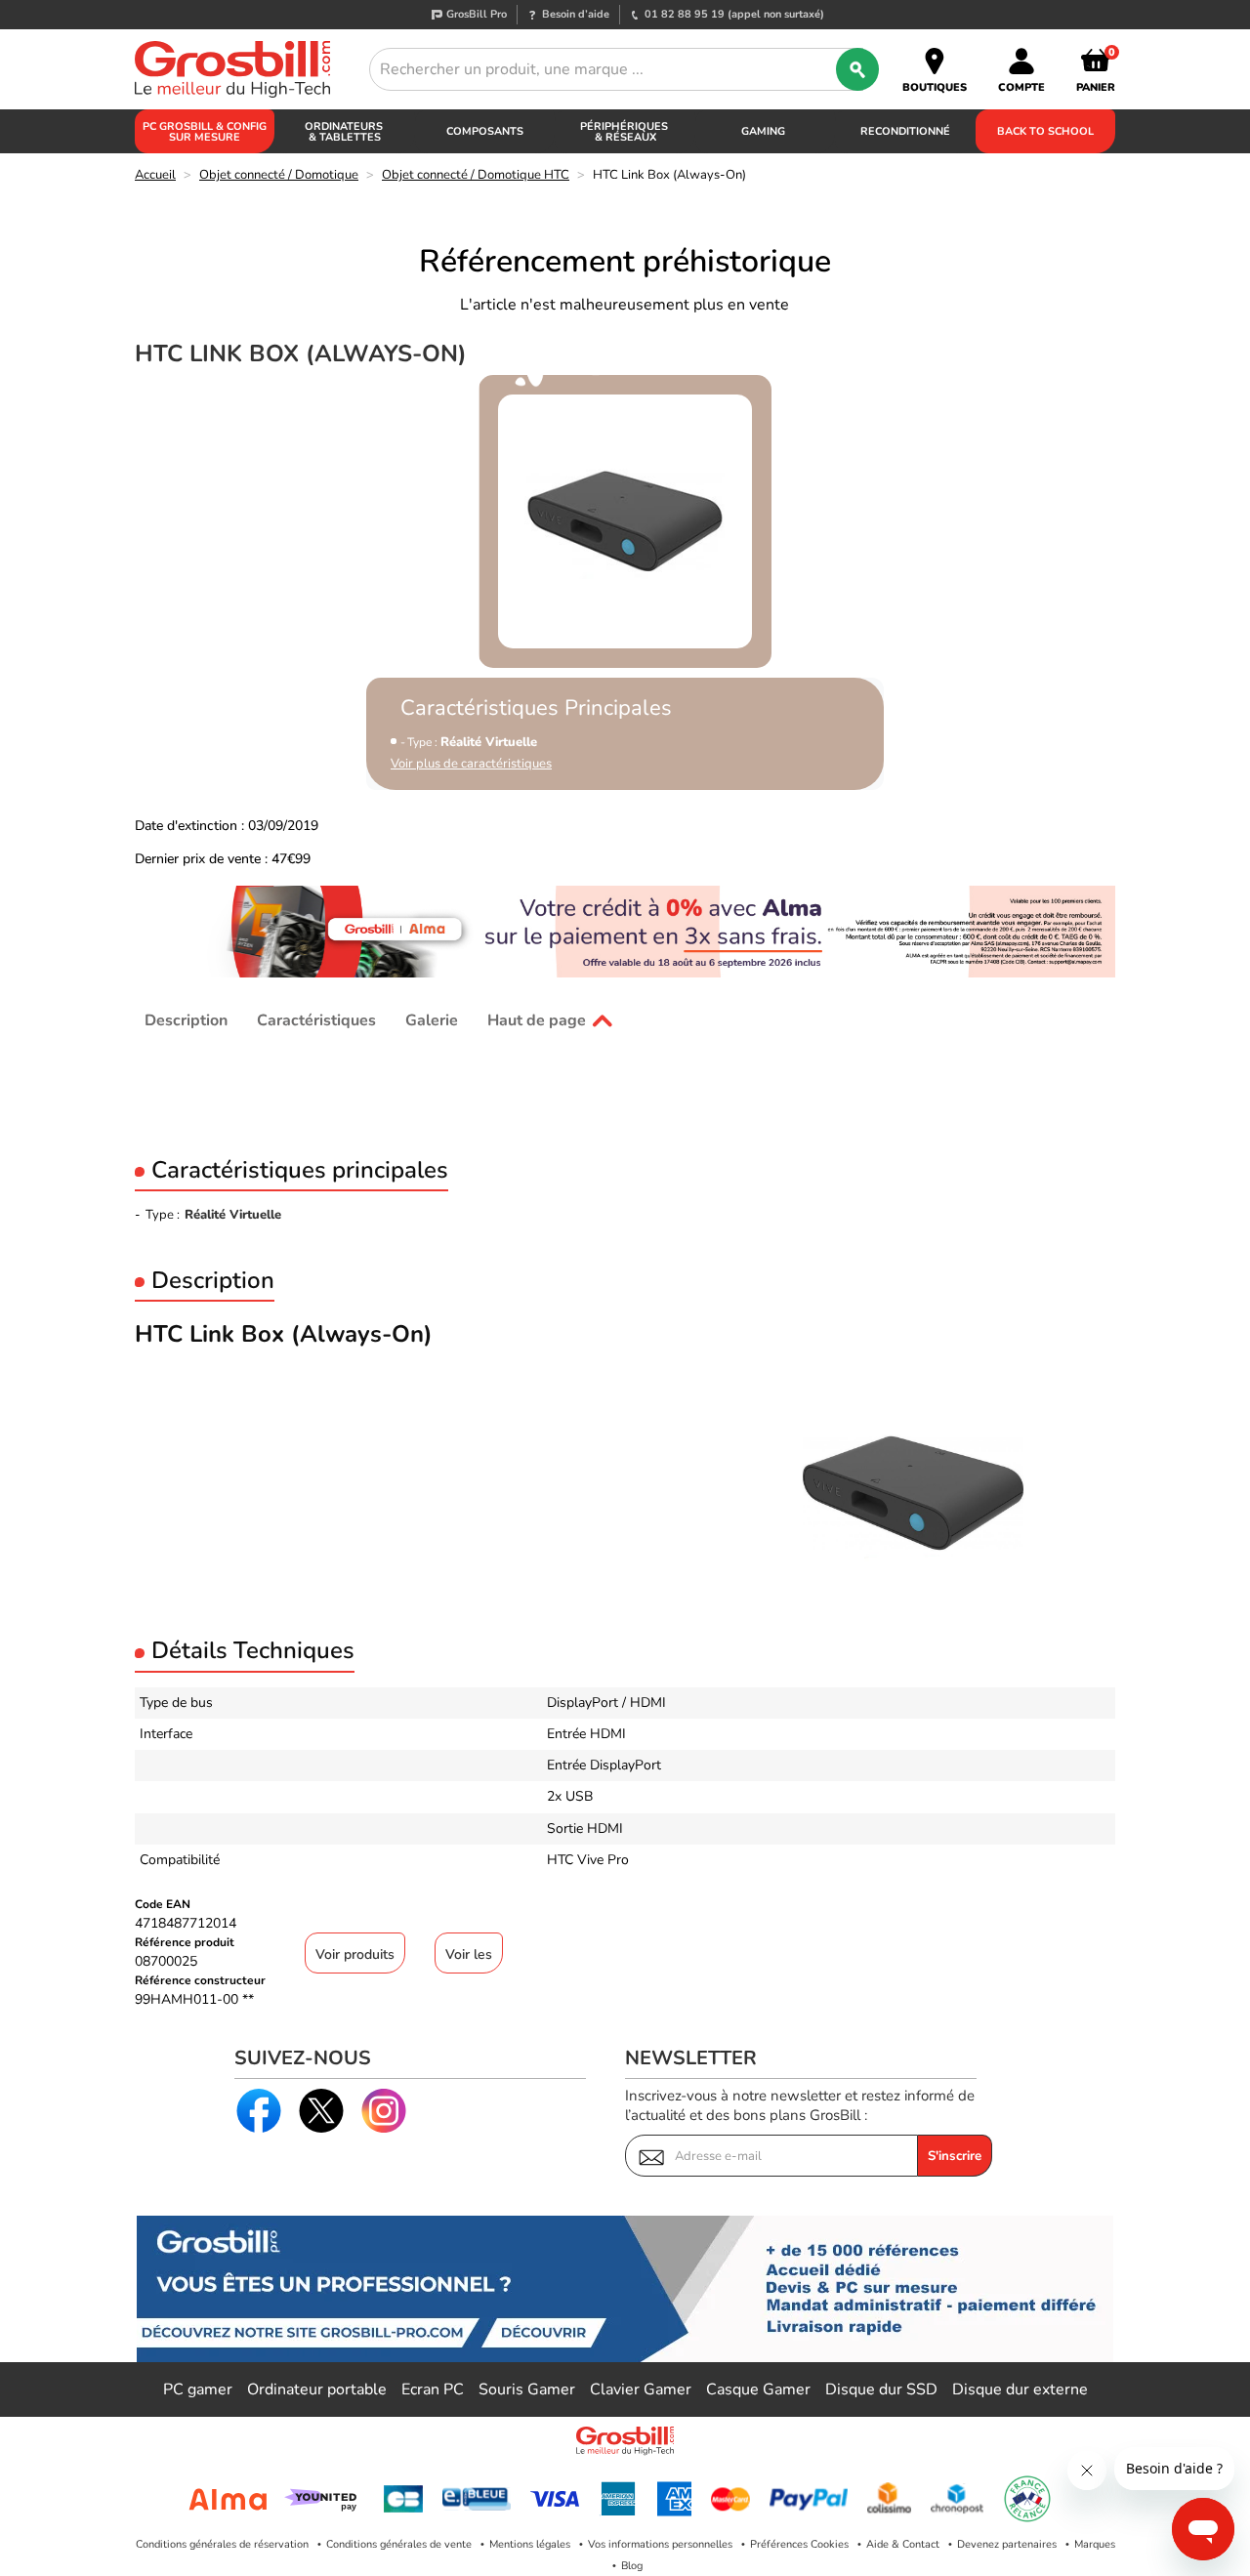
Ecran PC (433, 2389)
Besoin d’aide (576, 14)
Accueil (155, 175)
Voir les (469, 1954)
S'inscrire (955, 2156)
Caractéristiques (316, 1020)
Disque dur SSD (881, 2389)
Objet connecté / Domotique (279, 175)
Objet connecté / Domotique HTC (476, 175)
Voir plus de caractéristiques (471, 764)
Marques (1095, 2544)
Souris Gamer (527, 2389)
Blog (632, 2566)
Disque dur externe (1020, 2389)
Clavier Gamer (641, 2389)
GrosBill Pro (477, 14)
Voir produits (355, 1954)
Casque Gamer (758, 2389)
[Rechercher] (857, 69)
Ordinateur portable (317, 2389)
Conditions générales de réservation (222, 2544)
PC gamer (198, 2389)
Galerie (432, 1020)
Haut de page (537, 1020)
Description (186, 1020)
